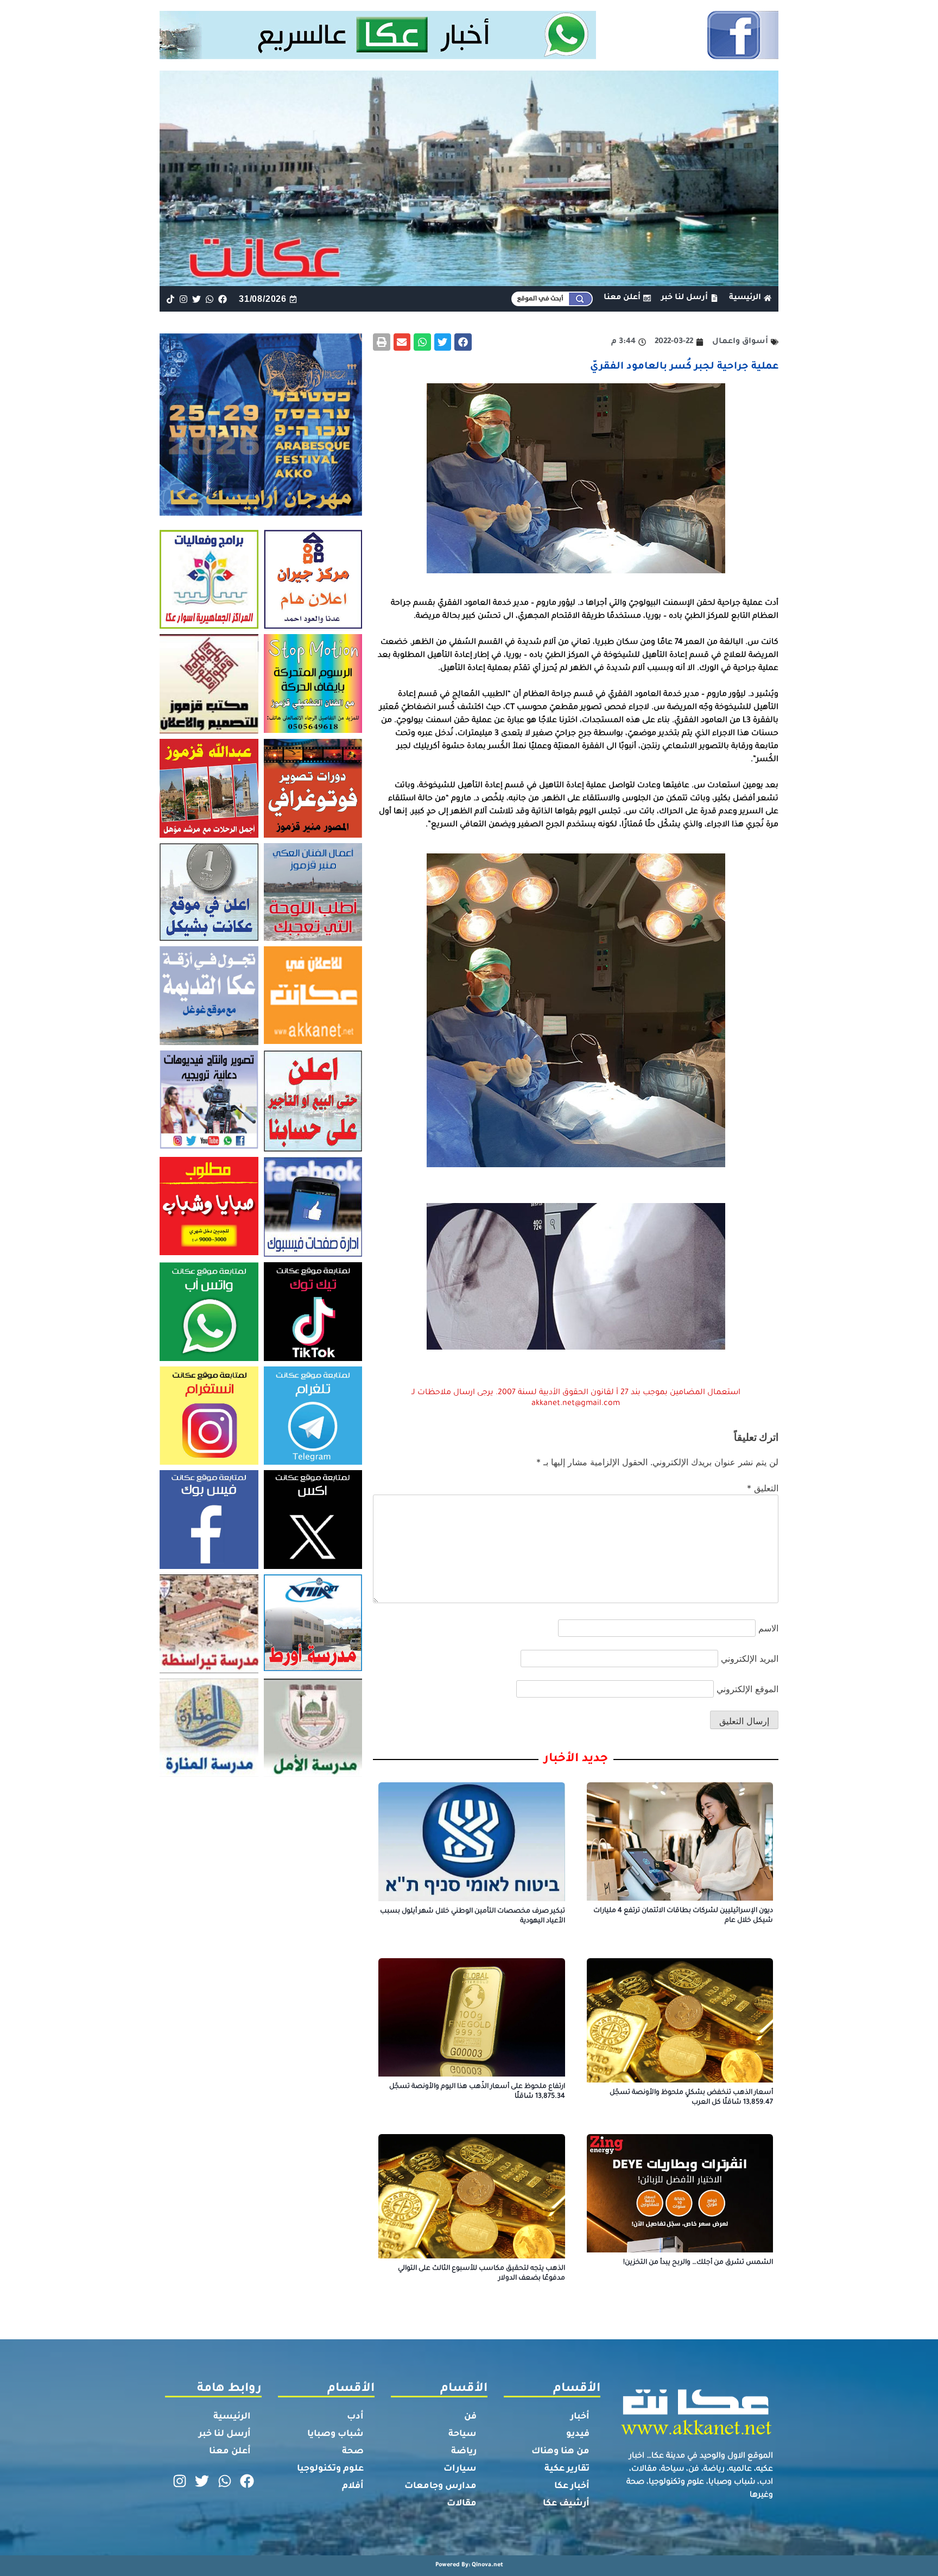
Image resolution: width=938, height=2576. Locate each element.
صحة (353, 2452)
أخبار (580, 2417)
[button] (463, 342)
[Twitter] (196, 299)
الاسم (768, 1628)
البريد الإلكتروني (750, 1659)
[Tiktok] (170, 299)
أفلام (353, 2486)
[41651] (469, 56)
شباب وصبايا (335, 2434)
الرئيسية (232, 2417)
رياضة (464, 2452)
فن (470, 2417)
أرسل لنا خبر (225, 2434)
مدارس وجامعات (441, 2486)
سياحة (462, 2434)
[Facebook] (223, 299)
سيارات (460, 2469)
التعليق (763, 1488)
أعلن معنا (230, 2452)
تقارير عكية (567, 2469)
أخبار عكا (572, 2486)
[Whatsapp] (210, 299)
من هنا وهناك (560, 2452)
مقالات (462, 2504)
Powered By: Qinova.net (469, 2565)
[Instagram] (183, 299)
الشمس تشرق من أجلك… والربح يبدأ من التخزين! (698, 2263)
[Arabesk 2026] (261, 512)
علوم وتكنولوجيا (330, 2469)
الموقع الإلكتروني (747, 1689)
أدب (355, 2417)
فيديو (578, 2434)
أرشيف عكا (566, 2504)
